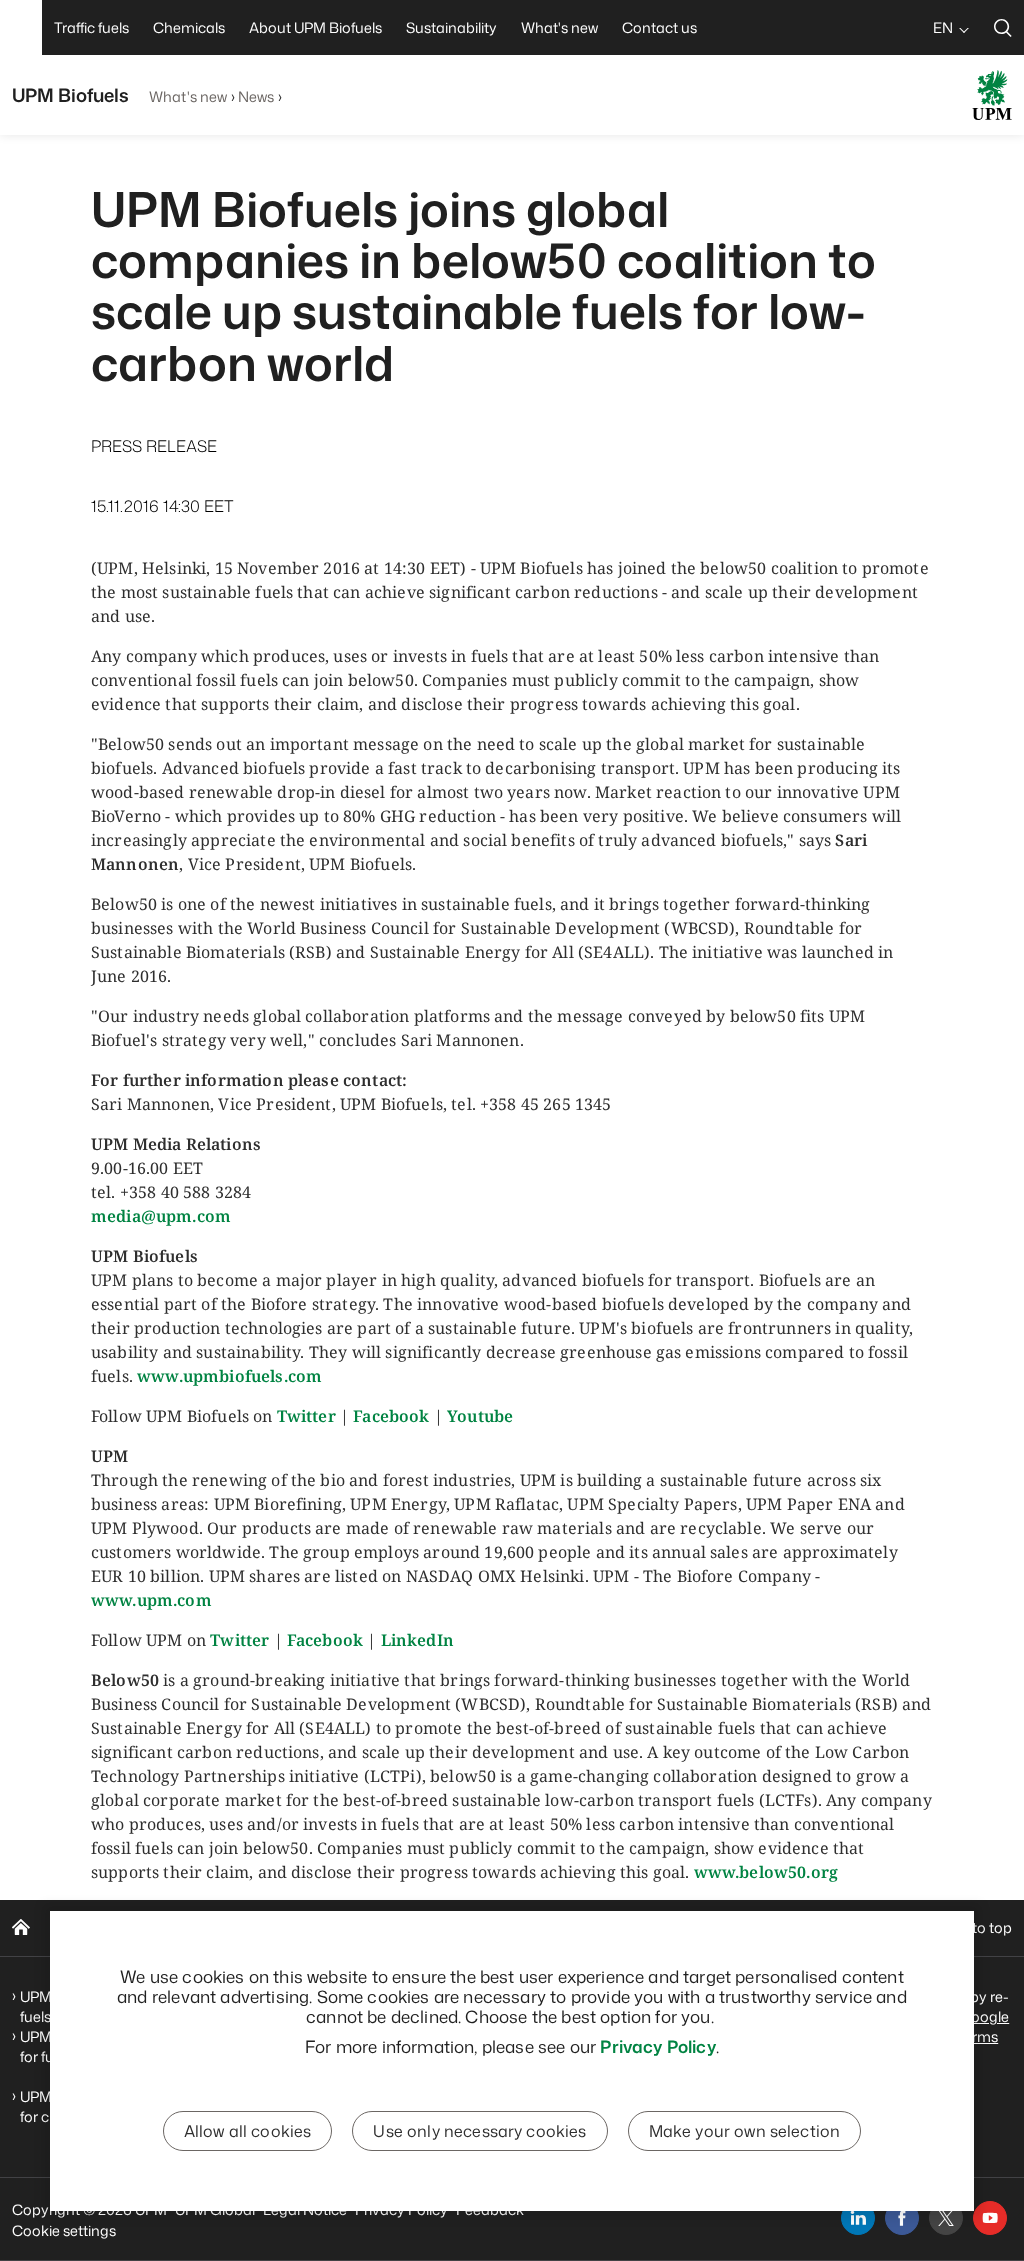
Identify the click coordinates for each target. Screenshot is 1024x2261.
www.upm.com (151, 1600)
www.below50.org (766, 1872)
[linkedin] (858, 2218)
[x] (946, 2218)
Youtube (480, 1416)
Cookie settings (64, 2230)
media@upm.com (161, 1216)
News (256, 96)
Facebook (391, 1416)
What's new (188, 96)
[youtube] (990, 2218)
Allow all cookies (248, 2131)
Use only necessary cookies (479, 2131)
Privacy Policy (657, 2046)
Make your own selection (745, 2131)
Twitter (306, 1416)
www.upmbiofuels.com (229, 1376)
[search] (1003, 27)
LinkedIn (417, 1640)
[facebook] (902, 2218)
